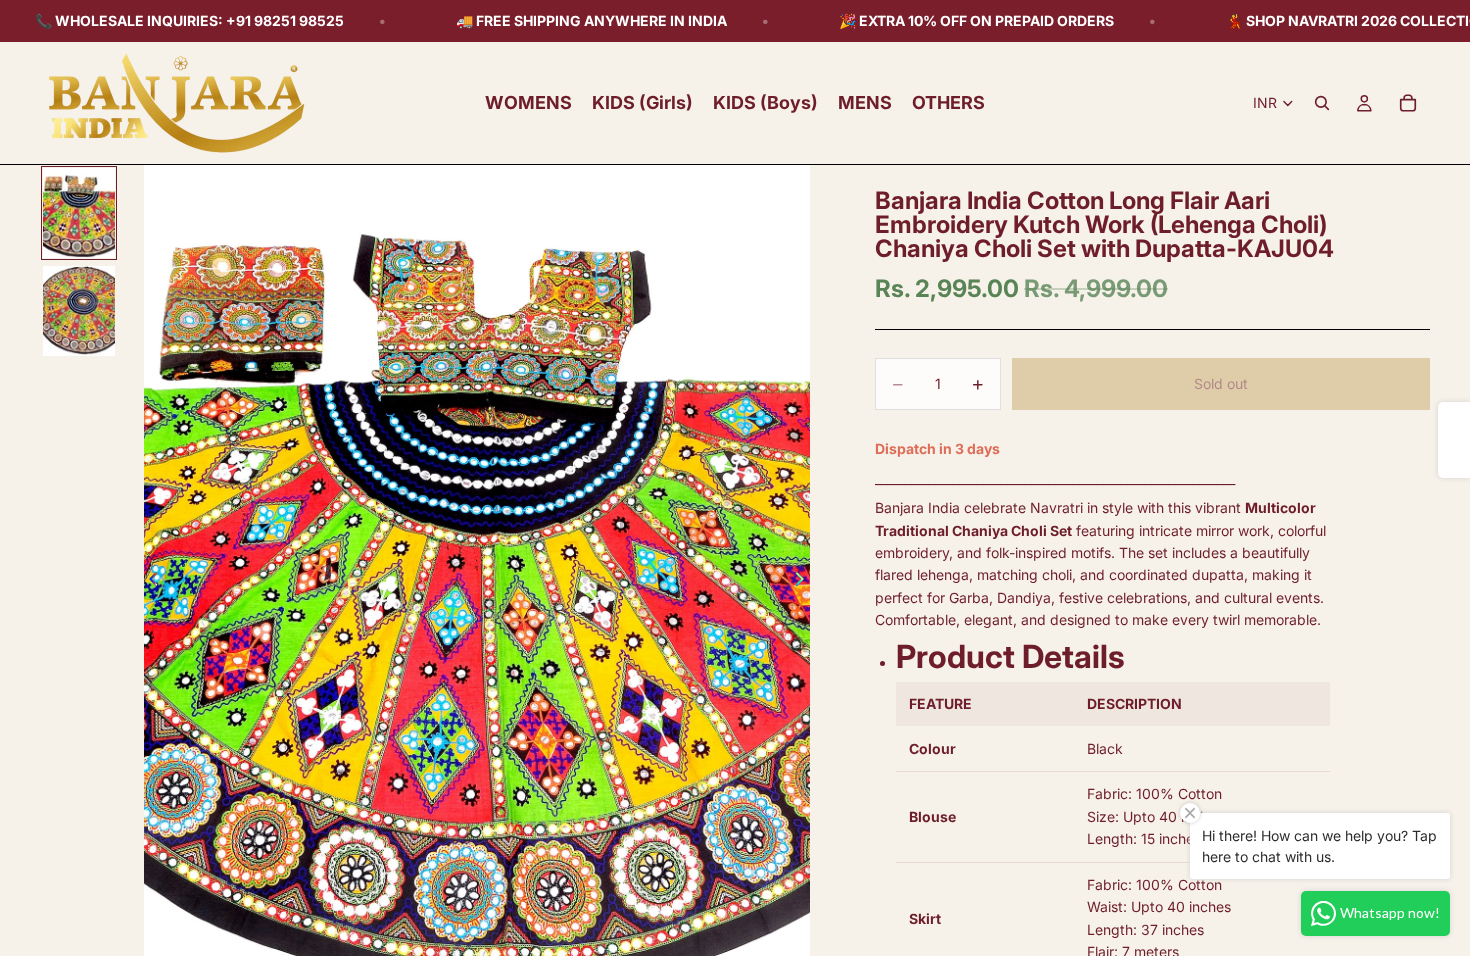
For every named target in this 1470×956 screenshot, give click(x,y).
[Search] (1322, 103)
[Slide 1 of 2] (79, 213)
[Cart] (1408, 103)
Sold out (1221, 383)
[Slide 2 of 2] (79, 311)
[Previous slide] (148, 582)
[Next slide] (805, 582)
